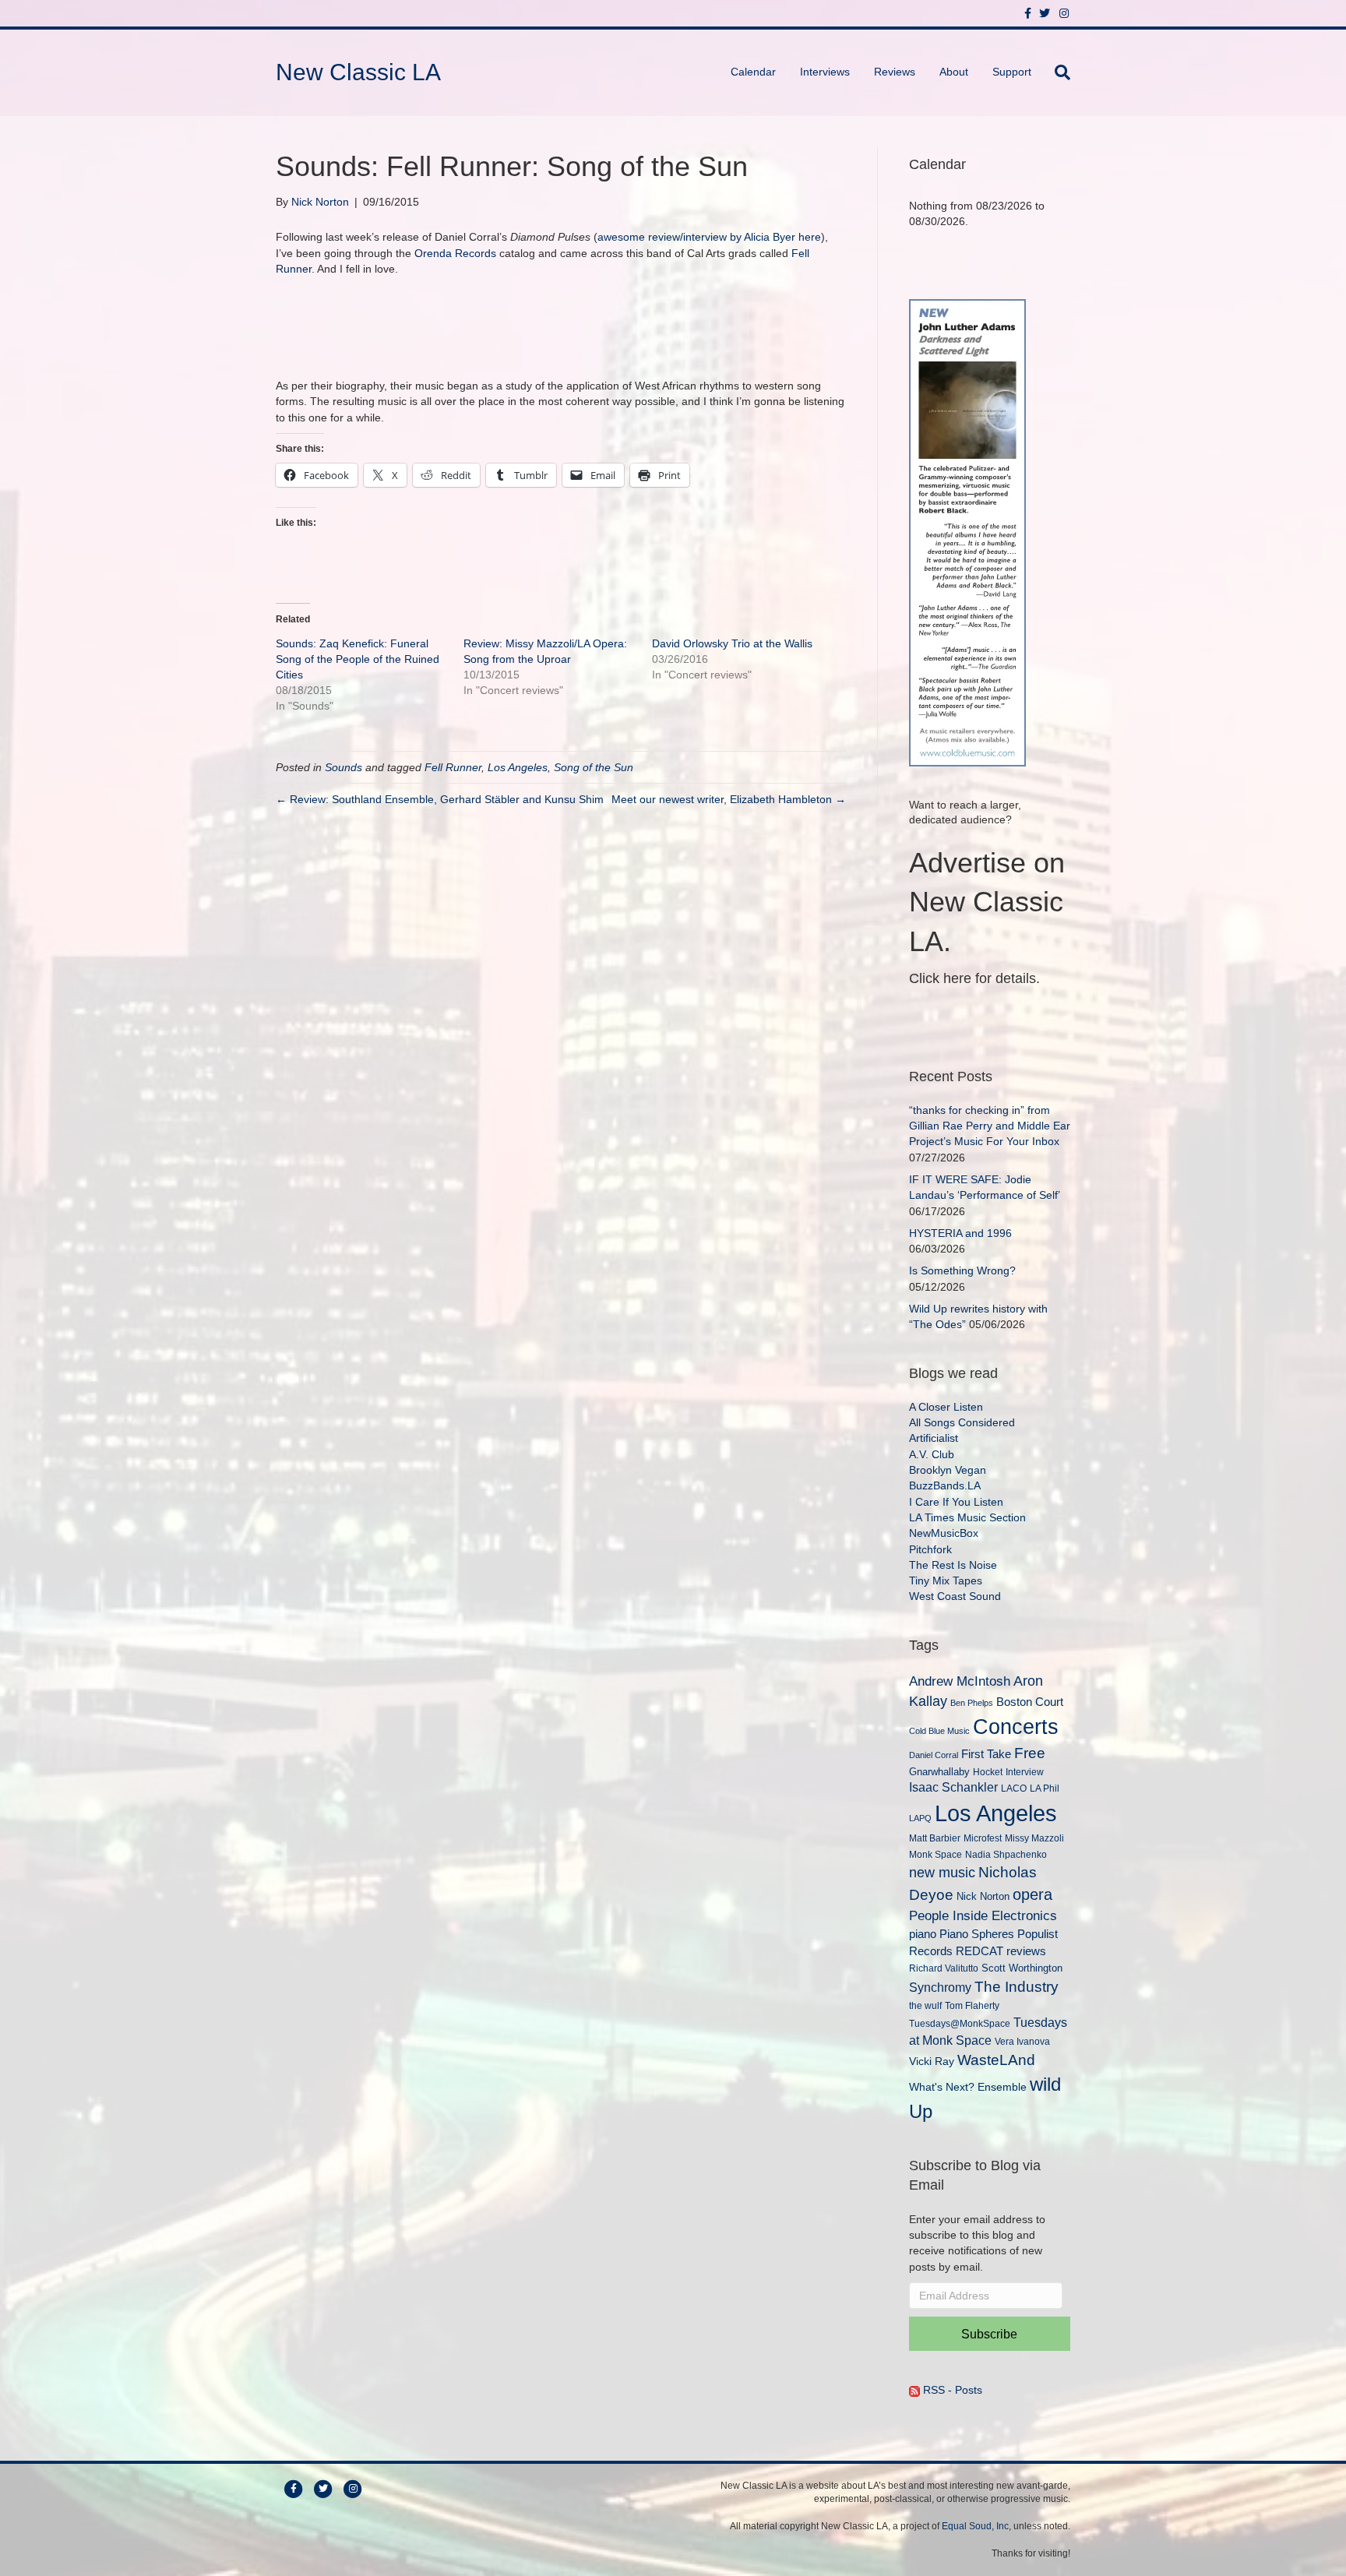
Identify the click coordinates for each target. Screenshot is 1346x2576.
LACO (1014, 1788)
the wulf (925, 2005)
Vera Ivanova (1022, 2041)
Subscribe (989, 2334)
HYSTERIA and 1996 (960, 1233)
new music (942, 1873)
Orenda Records (455, 253)
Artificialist (934, 1438)
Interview (1025, 1772)
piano (923, 1934)
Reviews (895, 72)
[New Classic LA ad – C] (967, 531)
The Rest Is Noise (953, 1565)
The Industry (1017, 1987)
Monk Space (936, 1854)
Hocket (988, 1772)
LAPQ (920, 1818)
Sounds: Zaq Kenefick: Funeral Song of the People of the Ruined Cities (358, 659)
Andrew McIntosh (960, 1681)
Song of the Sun (594, 767)
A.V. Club (932, 1454)
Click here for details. (974, 978)
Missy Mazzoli (1034, 1838)
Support (1012, 72)
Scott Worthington (1022, 1968)
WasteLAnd (996, 2060)
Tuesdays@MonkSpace (960, 2024)
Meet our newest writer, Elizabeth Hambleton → (729, 799)
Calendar (753, 72)
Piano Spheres (977, 1934)
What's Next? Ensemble (968, 2087)
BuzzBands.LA (945, 1485)
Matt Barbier (935, 1838)
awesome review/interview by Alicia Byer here (709, 237)
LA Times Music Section (967, 1517)
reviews (1026, 1951)
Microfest (983, 1838)
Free (1030, 1753)
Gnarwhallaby (939, 1772)
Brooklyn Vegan (948, 1470)
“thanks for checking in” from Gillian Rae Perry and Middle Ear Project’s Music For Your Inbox (990, 1126)
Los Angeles (518, 767)
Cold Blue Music (939, 1731)
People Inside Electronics (983, 1915)
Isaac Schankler (953, 1787)
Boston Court (1030, 1702)
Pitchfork (930, 1549)
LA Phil (1045, 1788)
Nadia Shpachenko (1006, 1854)
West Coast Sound (955, 1596)
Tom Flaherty (972, 2005)
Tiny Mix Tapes (946, 1580)
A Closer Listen (946, 1407)
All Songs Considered (962, 1422)
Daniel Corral (934, 1755)
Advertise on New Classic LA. (987, 902)
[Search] (1057, 72)
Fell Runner (453, 767)
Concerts (1016, 1727)
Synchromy (940, 1988)
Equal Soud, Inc (975, 2526)
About (954, 72)
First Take (986, 1754)
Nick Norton (983, 1896)
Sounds (344, 767)
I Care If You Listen (956, 1502)
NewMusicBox (944, 1533)
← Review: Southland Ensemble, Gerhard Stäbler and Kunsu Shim (440, 799)
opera (1032, 1894)
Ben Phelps (972, 1703)
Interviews (825, 72)
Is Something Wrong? (962, 1270)
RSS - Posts (951, 2390)
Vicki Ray (932, 2061)
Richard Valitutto (944, 1968)
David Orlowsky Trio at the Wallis (732, 643)
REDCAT (980, 1951)
